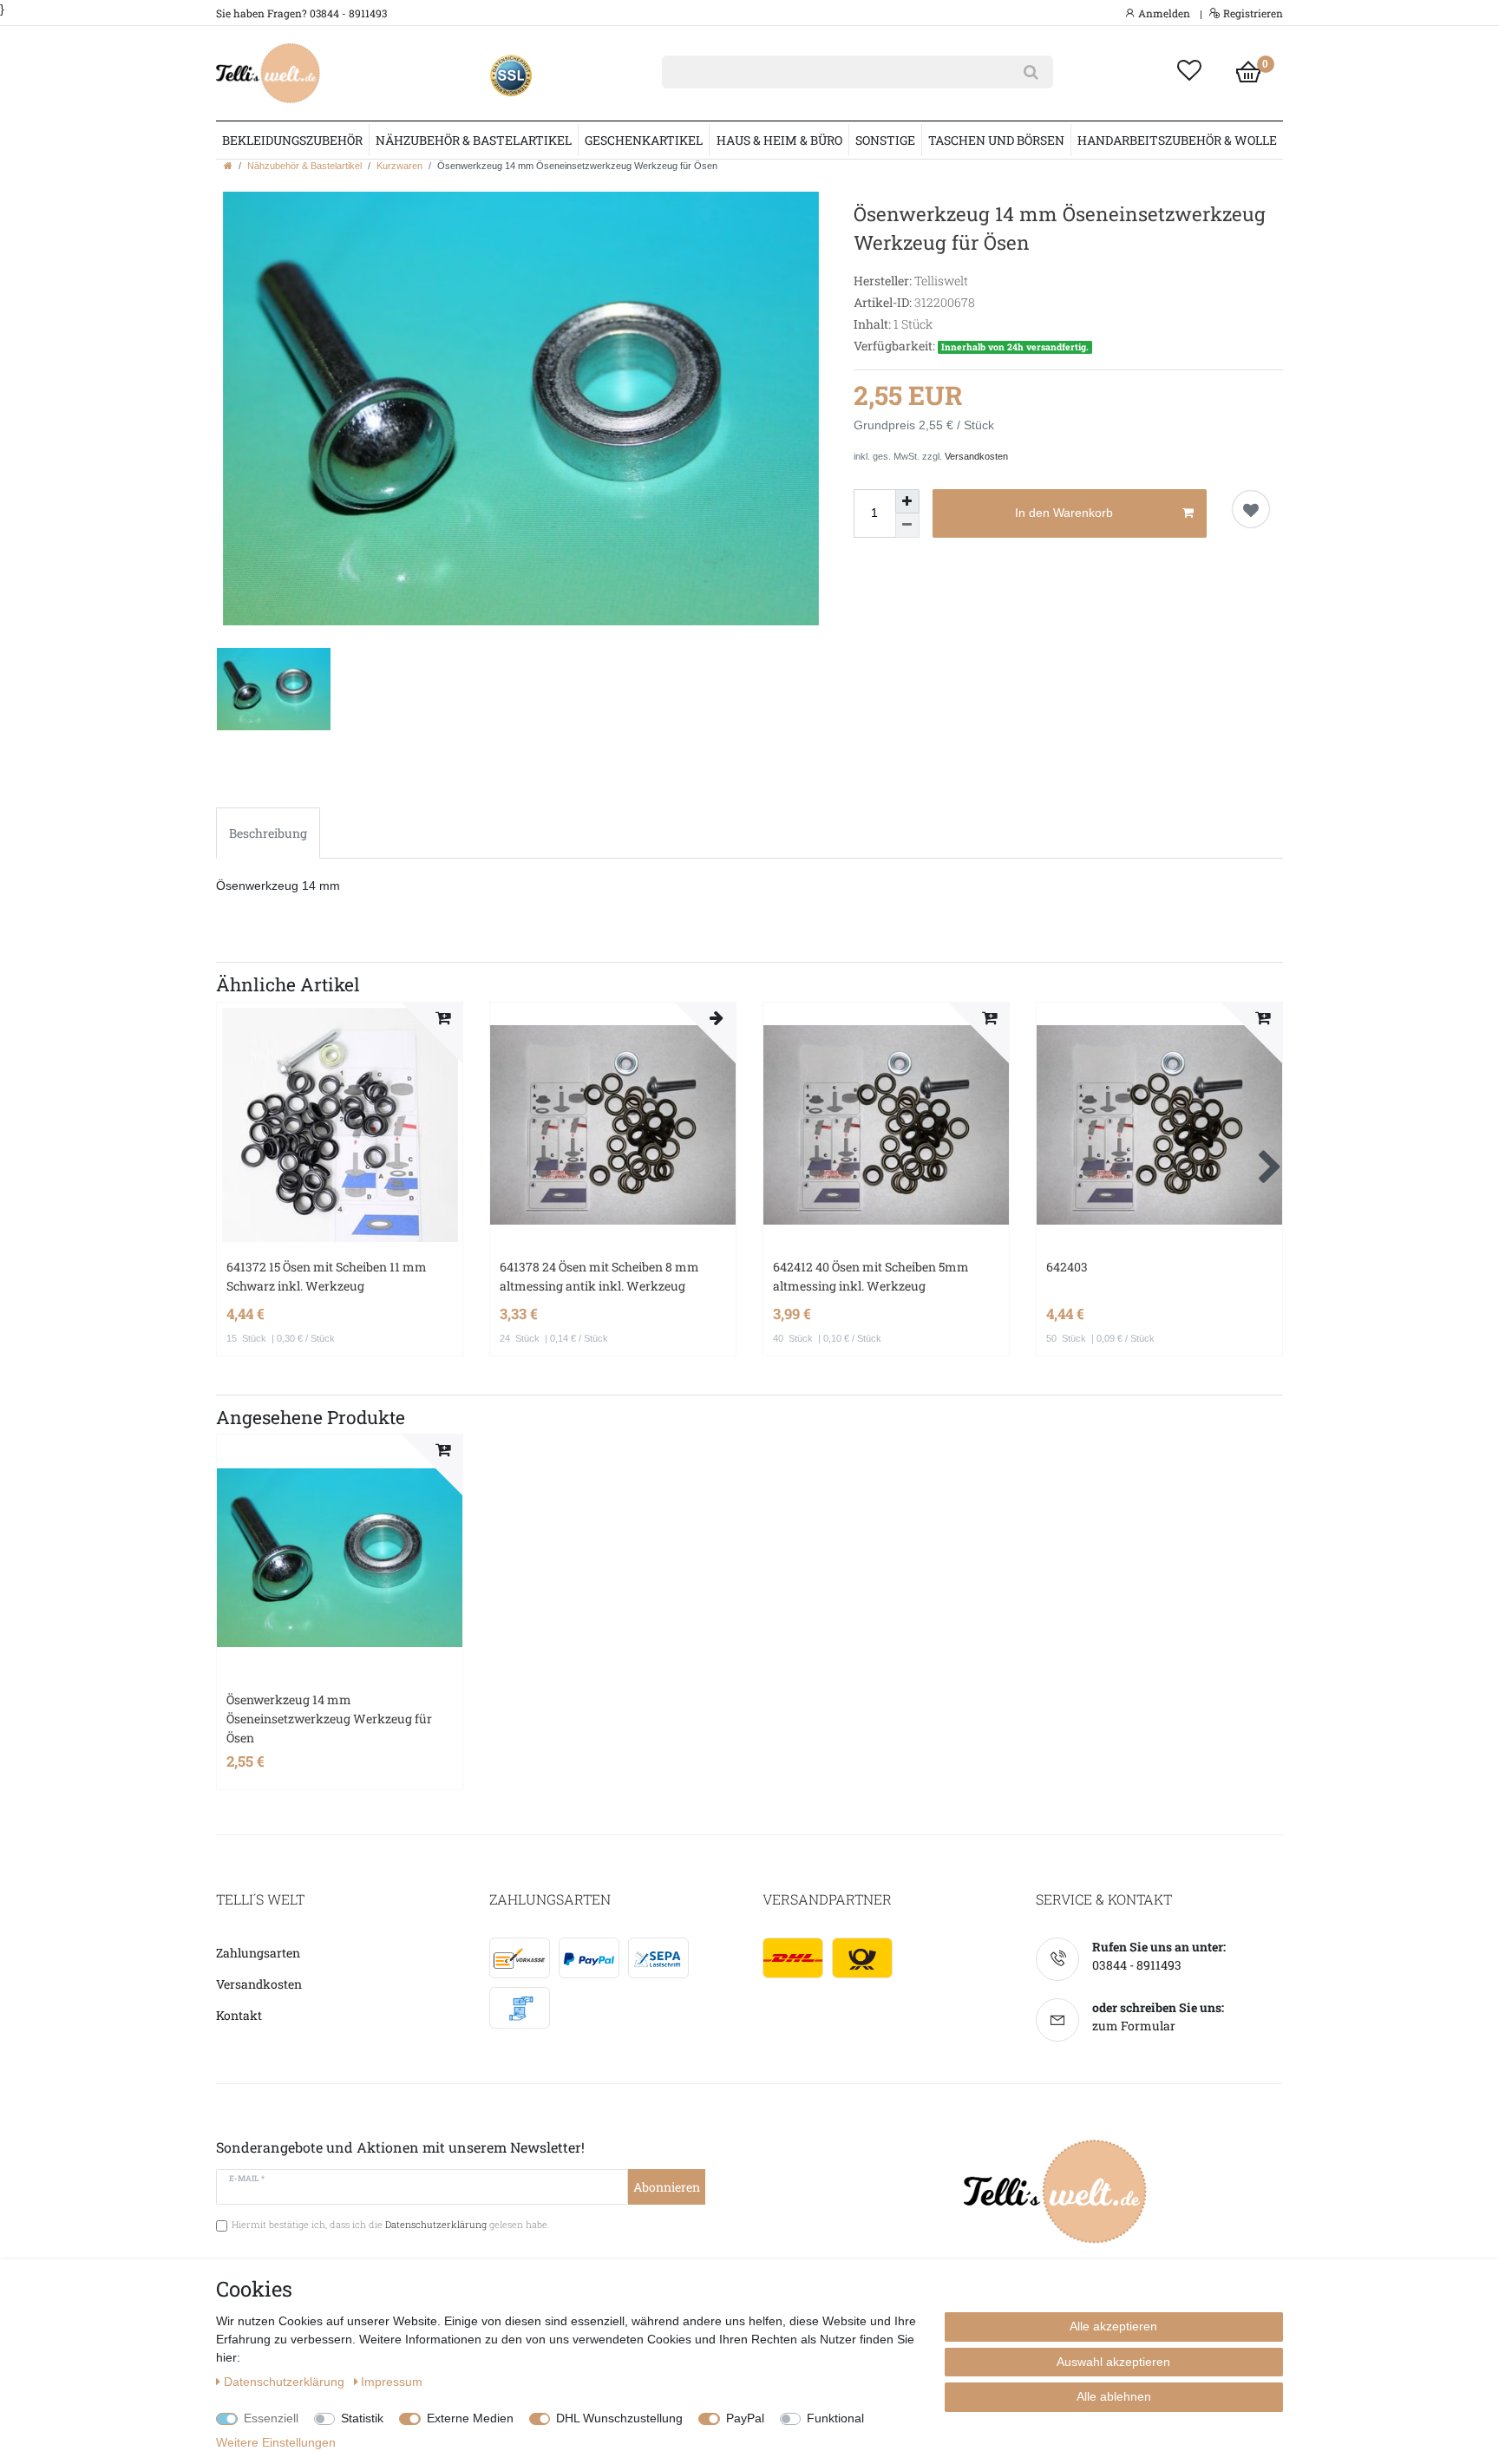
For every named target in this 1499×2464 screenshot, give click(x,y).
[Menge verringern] (907, 526)
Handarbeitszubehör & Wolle (1177, 140)
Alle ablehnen (1114, 2396)
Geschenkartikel (644, 140)
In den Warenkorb (1064, 513)
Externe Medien (470, 2418)
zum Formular (1134, 2026)
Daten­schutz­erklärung (286, 2382)
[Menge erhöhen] (907, 501)
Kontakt (239, 2015)
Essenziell (271, 2418)
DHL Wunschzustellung (619, 2418)
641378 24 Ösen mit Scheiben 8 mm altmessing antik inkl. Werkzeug (599, 1276)
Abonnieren (667, 2187)
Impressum (392, 2382)
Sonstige (885, 140)
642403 (1067, 1267)
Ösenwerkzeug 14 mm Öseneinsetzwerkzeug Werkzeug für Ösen (329, 1719)
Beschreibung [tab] (268, 833)
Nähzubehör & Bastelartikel (474, 140)
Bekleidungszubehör (292, 140)
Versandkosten (976, 456)
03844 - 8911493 (1137, 1965)
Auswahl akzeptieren (1113, 2362)
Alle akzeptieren (1113, 2326)
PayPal (745, 2418)
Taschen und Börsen (996, 140)
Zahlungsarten (258, 1953)
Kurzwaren (399, 166)
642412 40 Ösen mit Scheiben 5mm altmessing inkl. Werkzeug (871, 1276)
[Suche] (1031, 72)
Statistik (362, 2418)
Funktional (835, 2418)
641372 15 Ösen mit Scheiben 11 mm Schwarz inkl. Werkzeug (327, 1276)
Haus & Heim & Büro (779, 140)
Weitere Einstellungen (276, 2442)
